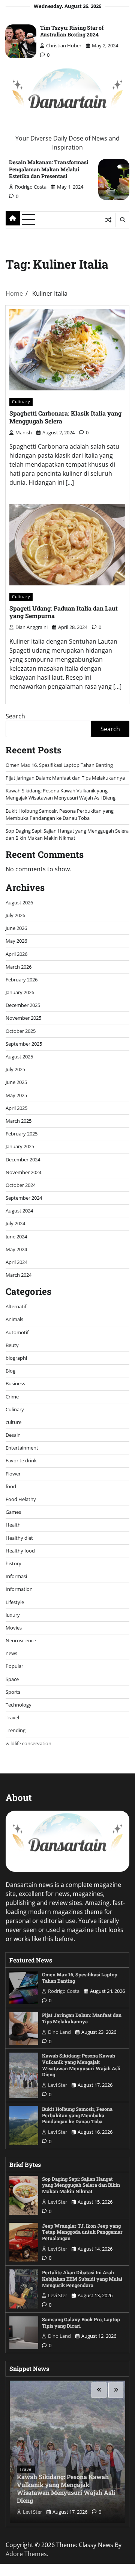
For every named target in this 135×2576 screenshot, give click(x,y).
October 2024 (21, 1185)
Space (12, 1679)
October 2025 (21, 1031)
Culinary (21, 401)
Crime (12, 1397)
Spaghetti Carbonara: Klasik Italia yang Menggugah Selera (65, 417)
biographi (16, 1358)
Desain (13, 1435)
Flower (13, 1474)
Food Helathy (21, 1499)
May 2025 (16, 1095)
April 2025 (16, 1108)
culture (13, 1422)
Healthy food (20, 1551)
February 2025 (22, 1134)
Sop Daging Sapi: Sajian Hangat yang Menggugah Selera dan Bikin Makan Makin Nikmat (67, 834)
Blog (10, 1371)
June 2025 (16, 1082)
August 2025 (19, 1057)
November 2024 (23, 1172)
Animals (14, 1319)
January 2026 (20, 992)
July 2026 (15, 915)
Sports (13, 1692)
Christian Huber (64, 45)
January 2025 (20, 1146)
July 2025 (15, 1069)
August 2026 (19, 903)
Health (13, 1525)
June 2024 (16, 1237)
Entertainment (22, 1448)
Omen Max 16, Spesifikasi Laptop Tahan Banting (59, 765)
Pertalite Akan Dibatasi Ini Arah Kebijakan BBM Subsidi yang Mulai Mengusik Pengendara (82, 2279)
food (11, 1486)
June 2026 (16, 928)
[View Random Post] (108, 220)
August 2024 (19, 1211)
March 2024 (19, 1275)
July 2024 (15, 1223)
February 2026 (22, 980)
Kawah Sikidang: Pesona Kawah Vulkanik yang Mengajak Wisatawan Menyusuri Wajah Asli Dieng (61, 794)
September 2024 (24, 1198)
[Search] (122, 220)
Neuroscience (21, 1640)
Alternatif (16, 1306)
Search (15, 716)
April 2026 (16, 954)
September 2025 (24, 1044)
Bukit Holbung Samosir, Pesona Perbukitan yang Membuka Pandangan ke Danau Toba (60, 814)
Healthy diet (19, 1538)
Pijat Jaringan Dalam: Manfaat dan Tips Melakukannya (65, 778)
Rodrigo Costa (31, 187)
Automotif (17, 1332)
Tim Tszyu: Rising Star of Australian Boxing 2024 (72, 31)
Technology (19, 1705)
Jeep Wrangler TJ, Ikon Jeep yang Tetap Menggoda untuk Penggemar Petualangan (82, 2232)
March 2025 (19, 1121)
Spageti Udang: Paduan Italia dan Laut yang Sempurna (64, 612)
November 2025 (23, 1018)
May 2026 (16, 941)
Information (19, 1589)
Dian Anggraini (31, 627)
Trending (16, 1730)
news (11, 1653)
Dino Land (59, 2032)
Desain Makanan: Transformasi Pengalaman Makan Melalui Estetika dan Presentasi (49, 169)
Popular (14, 1666)
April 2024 (16, 1262)
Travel (12, 1717)
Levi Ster (58, 2085)
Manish (24, 432)
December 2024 (23, 1160)
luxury (13, 1615)
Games (13, 1512)
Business (15, 1383)
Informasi (16, 1576)
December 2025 (23, 1005)
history (13, 1563)
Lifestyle (15, 1602)
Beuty (12, 1345)
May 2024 (16, 1249)
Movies (14, 1628)
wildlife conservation (28, 1743)
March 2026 (19, 967)
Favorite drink (21, 1460)
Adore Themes (26, 2554)
